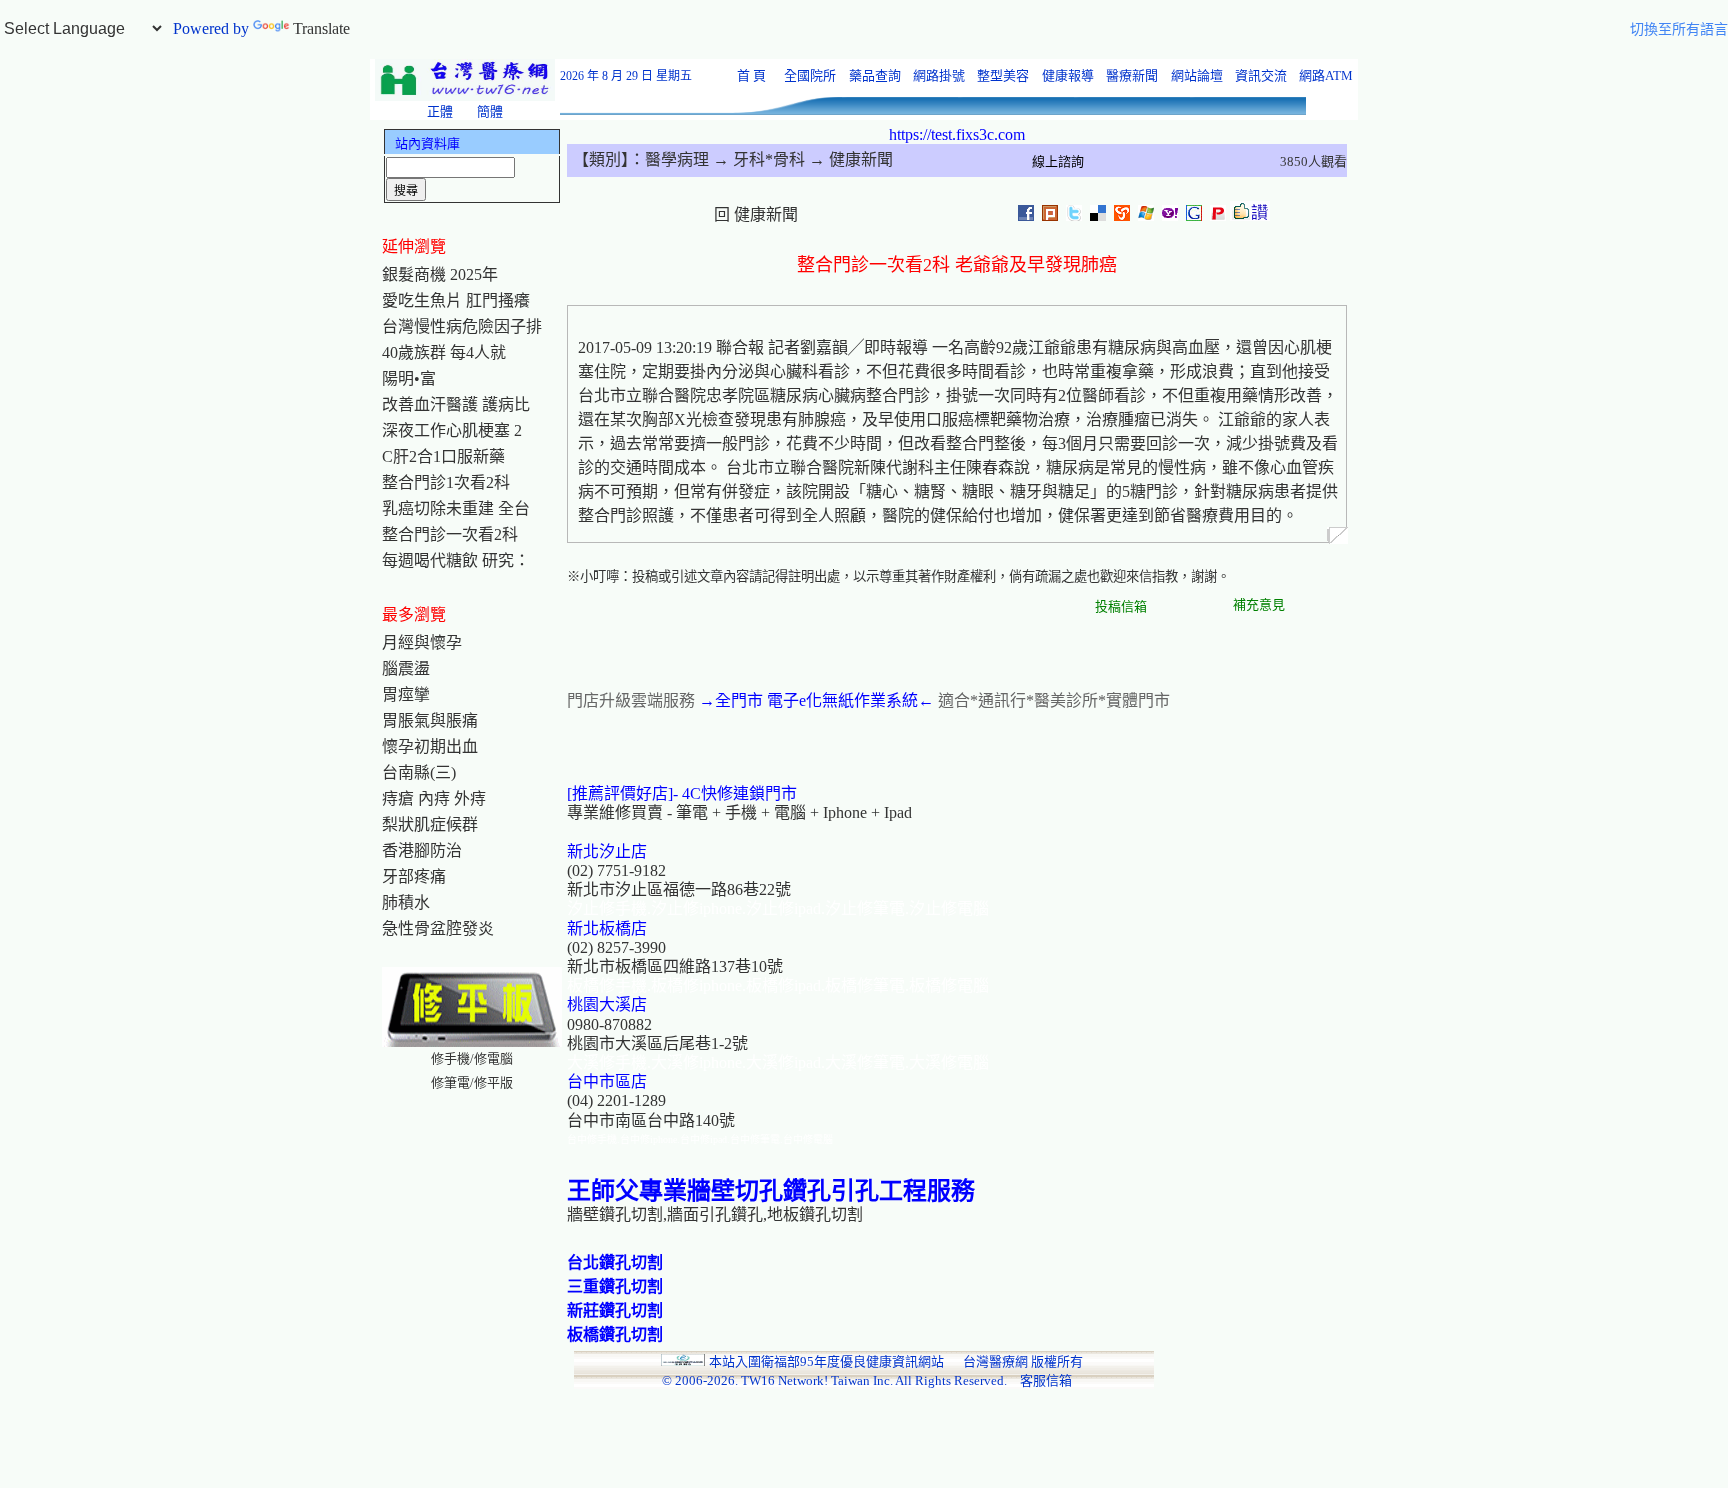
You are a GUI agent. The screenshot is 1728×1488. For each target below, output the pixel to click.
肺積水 (406, 902)
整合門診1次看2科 (446, 482)
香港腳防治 (422, 850)
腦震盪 (406, 668)
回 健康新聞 (756, 214)
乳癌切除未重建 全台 (456, 508)
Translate (321, 28)
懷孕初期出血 (430, 746)
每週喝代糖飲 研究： (456, 560)
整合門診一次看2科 (450, 534)
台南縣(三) (419, 772)
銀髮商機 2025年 (440, 274)
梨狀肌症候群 (430, 824)
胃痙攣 (406, 694)
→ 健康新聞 (849, 159)
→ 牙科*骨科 (757, 159)
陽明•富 (409, 378)
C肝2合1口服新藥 (443, 456)
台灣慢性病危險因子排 (462, 326)
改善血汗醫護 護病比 (456, 404)
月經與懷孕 (422, 642)
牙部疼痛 (414, 876)
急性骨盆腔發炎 (438, 928)
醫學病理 (677, 159)
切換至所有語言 (1679, 29)
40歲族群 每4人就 (444, 352)
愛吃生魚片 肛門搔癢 (456, 300)
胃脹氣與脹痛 (430, 720)
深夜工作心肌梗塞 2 (452, 430)
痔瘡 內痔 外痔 (434, 798)
